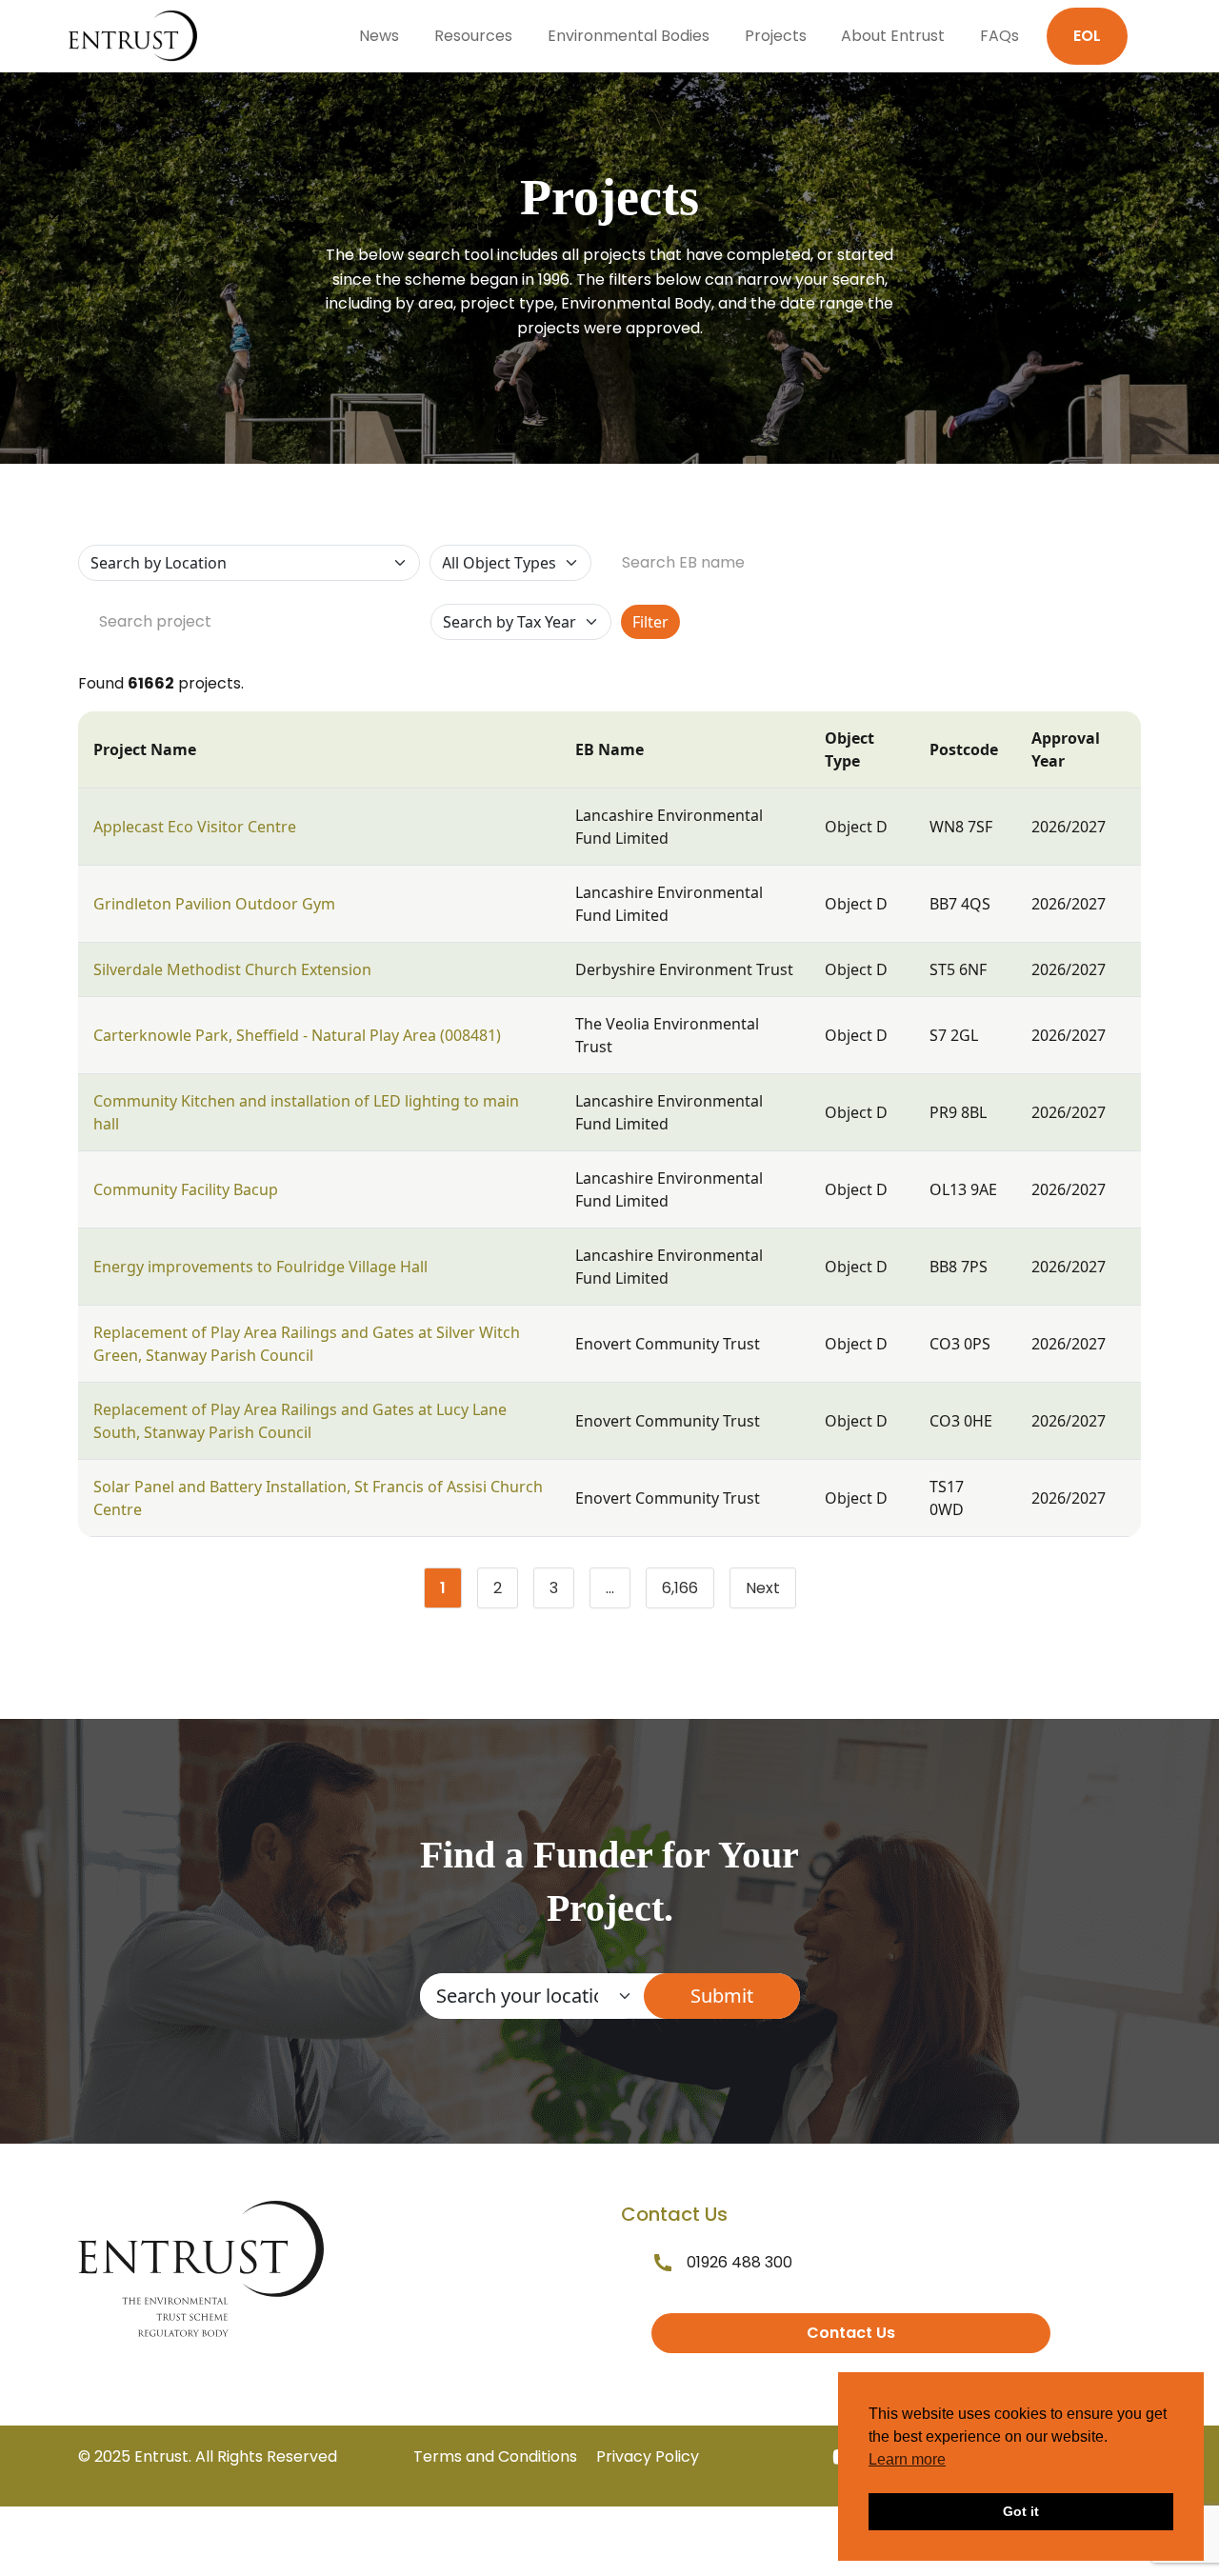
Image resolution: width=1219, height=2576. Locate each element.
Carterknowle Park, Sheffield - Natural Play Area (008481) (297, 1035)
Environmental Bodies (629, 36)
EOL (1087, 36)
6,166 (688, 1592)
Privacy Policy (648, 2456)
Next (763, 1588)
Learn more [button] (907, 2459)
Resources (473, 36)
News (379, 36)
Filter (650, 622)
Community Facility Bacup (186, 1189)
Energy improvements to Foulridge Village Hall (260, 1267)
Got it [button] (1021, 2511)
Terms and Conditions (495, 2456)
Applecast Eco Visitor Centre (195, 827)
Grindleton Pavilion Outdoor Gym (214, 904)
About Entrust (893, 36)
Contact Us (851, 2333)
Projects (776, 36)
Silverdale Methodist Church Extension (232, 969)
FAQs (999, 36)
